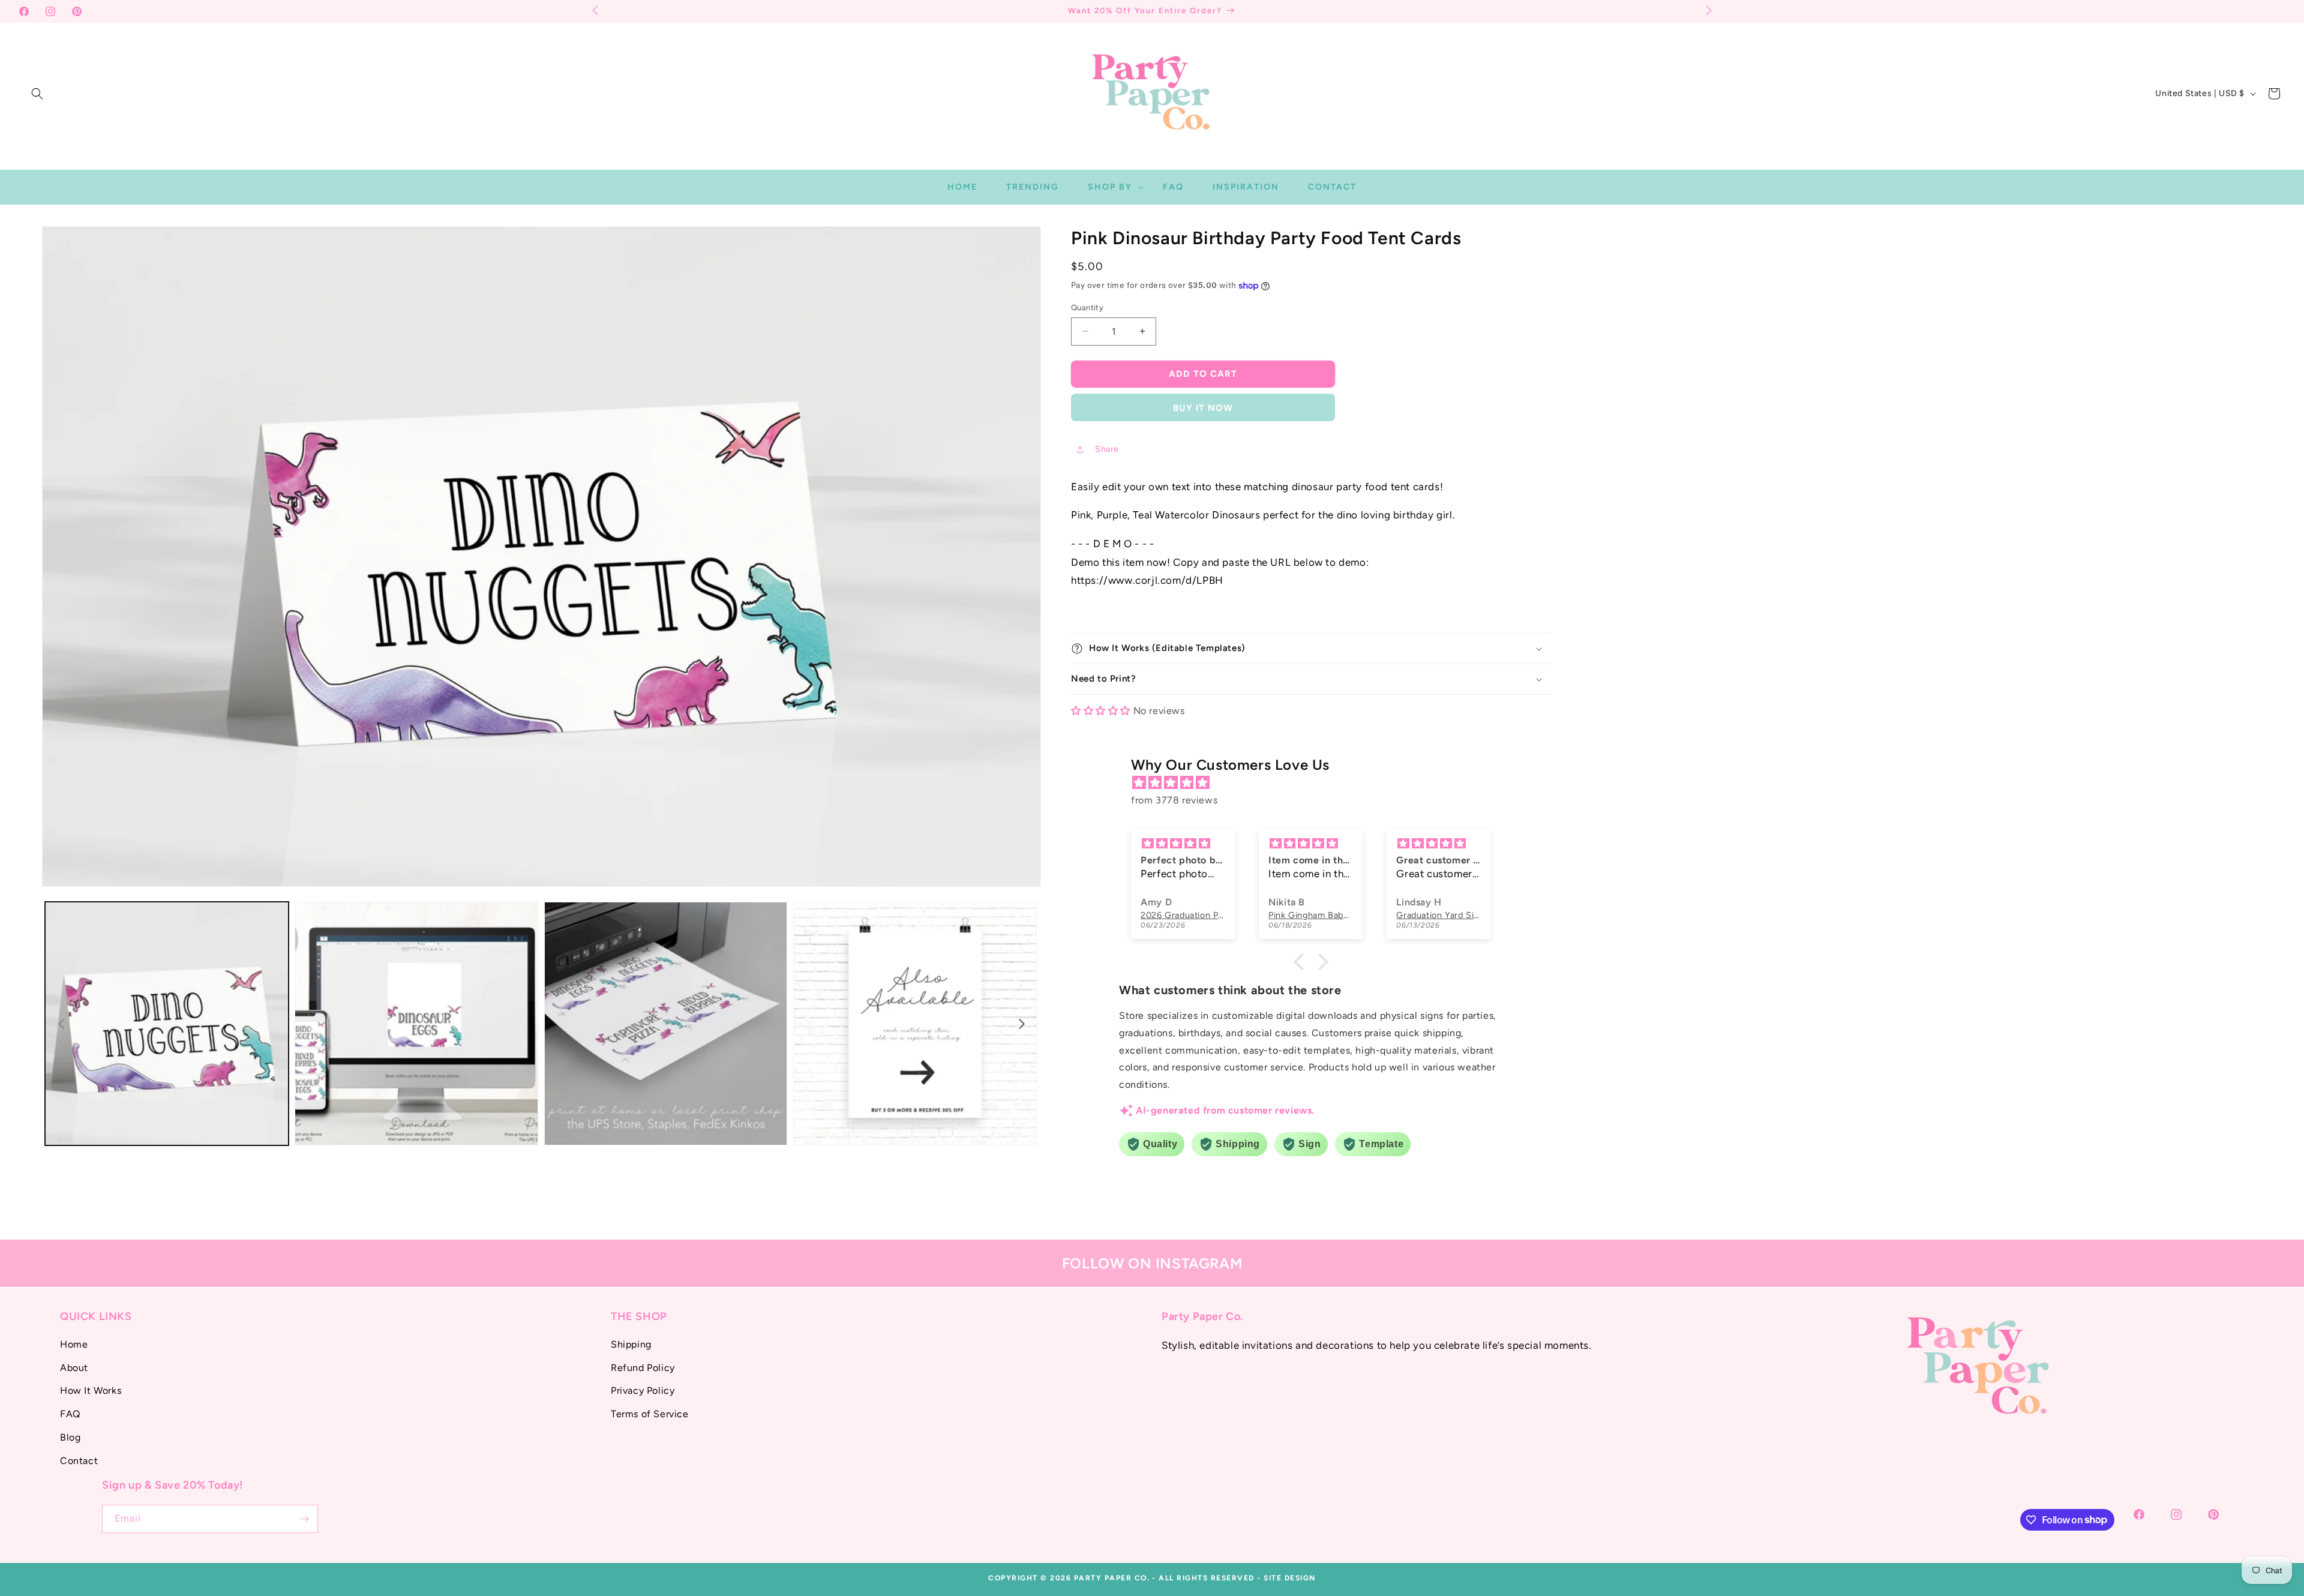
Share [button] (1107, 449)
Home (74, 1344)
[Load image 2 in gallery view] (416, 1024)
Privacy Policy (643, 1390)
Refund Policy (643, 1367)
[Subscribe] (304, 1519)
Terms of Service (650, 1414)
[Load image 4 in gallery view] (915, 1024)
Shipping (631, 1344)
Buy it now (1203, 408)
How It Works (91, 1390)
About (74, 1367)
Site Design (1290, 1578)
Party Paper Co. (1112, 1578)
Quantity (1087, 307)
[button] (37, 94)
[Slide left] (61, 1024)
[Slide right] (1022, 1024)
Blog (70, 1437)
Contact (79, 1460)
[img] (1317, 783)
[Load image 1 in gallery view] (167, 1024)
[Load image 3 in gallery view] (666, 1024)
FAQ (70, 1414)
